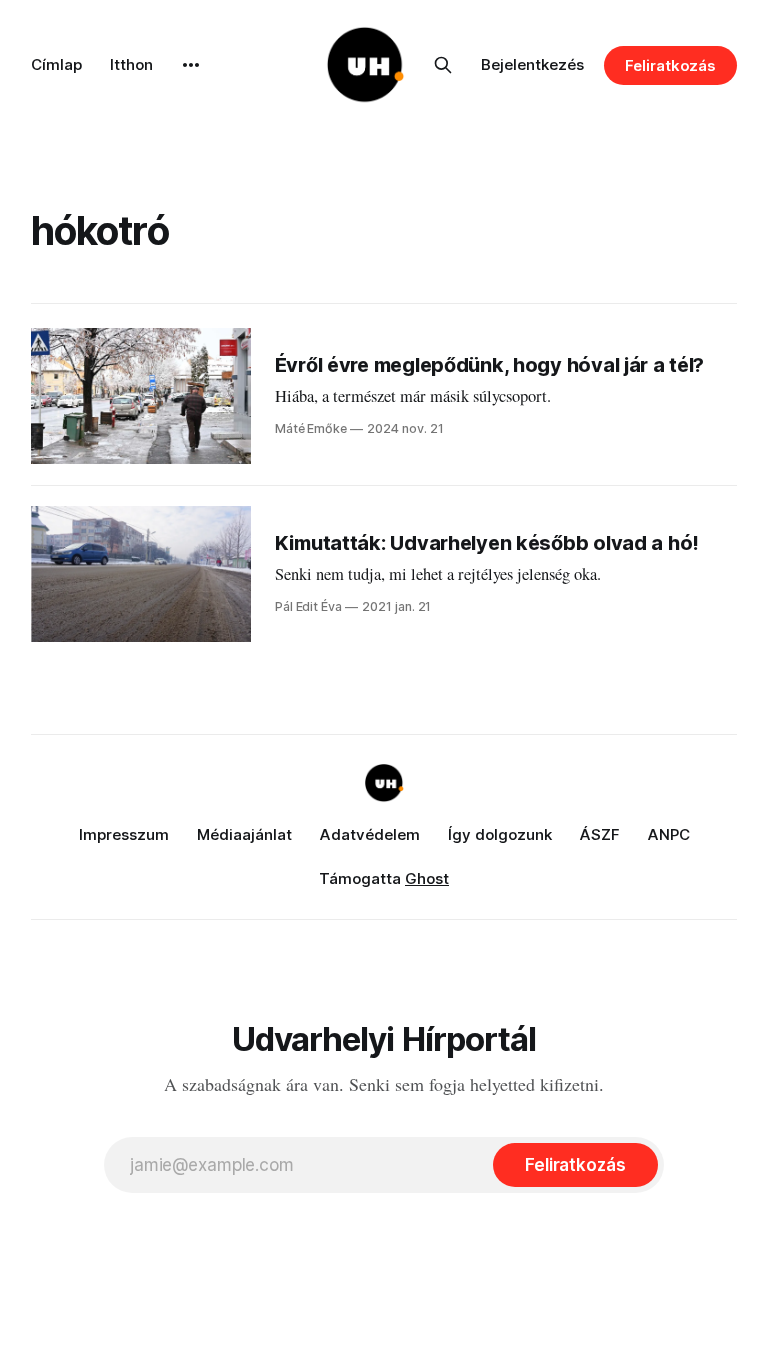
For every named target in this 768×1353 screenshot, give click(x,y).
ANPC (669, 834)
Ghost (427, 878)
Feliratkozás (670, 65)
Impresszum (124, 834)
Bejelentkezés (532, 64)
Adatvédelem (370, 834)
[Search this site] (443, 65)
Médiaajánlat (244, 834)
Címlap (56, 64)
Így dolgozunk (500, 834)
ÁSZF (600, 834)
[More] (191, 65)
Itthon (131, 64)
